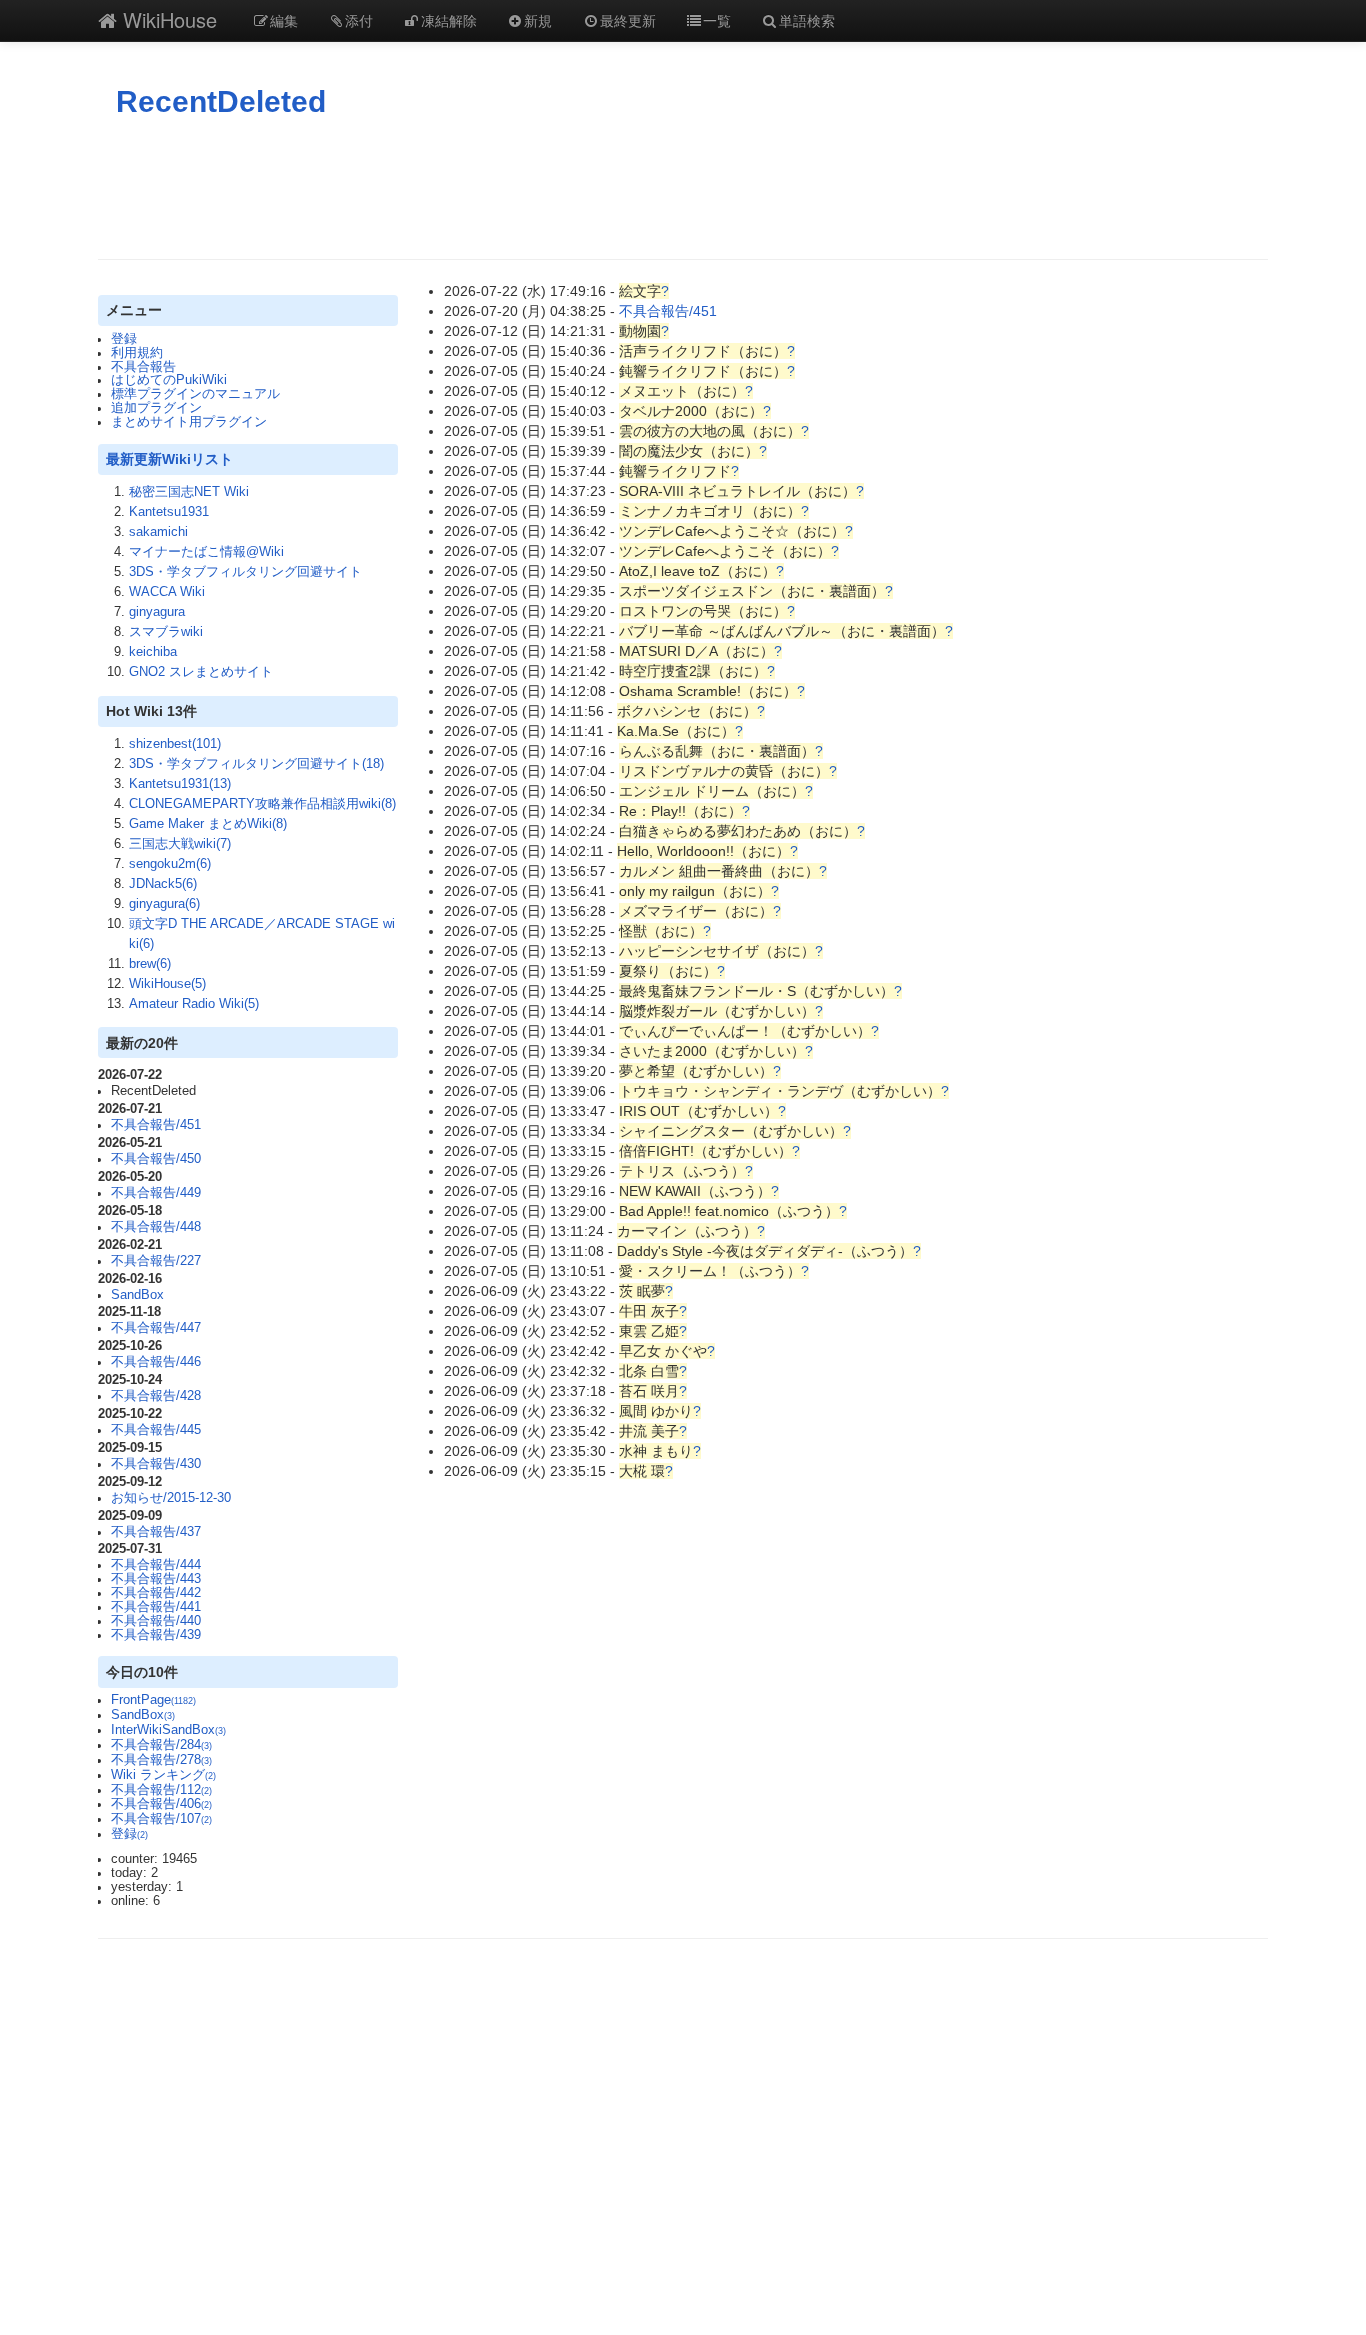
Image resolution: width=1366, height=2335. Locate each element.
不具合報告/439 (156, 1635)
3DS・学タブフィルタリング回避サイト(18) (256, 764)
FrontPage (153, 1700)
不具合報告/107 (161, 1819)
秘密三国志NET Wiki (189, 492)
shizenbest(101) (175, 744)
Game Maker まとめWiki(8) (208, 824)
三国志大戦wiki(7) (180, 844)
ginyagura (157, 612)
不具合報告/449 (156, 1193)
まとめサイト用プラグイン (189, 422)
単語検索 (807, 20)
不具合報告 (143, 367)
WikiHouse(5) (167, 984)
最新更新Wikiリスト (169, 459)
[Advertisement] (683, 189)
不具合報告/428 (156, 1396)
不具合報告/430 (156, 1464)
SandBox (137, 1295)
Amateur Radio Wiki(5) (194, 1004)
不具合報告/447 (156, 1328)
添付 (359, 20)
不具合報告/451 (156, 1125)
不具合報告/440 (156, 1621)
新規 (538, 20)
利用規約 (137, 353)
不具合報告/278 (161, 1760)
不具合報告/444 (156, 1565)
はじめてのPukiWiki (169, 380)
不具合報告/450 (156, 1159)
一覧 (717, 20)
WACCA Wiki (167, 592)
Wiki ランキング (163, 1775)
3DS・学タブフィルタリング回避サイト (245, 572)
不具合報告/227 (156, 1261)
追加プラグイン (156, 408)
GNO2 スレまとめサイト (201, 672)
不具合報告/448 (156, 1227)
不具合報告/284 (161, 1745)
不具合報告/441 (156, 1607)
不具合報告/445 (156, 1430)
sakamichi (158, 532)
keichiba (153, 652)
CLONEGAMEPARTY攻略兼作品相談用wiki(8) (262, 804)
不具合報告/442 (156, 1593)
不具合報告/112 (161, 1790)
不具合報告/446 (156, 1362)
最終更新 (628, 20)
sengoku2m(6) (170, 864)
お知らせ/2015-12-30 (171, 1498)
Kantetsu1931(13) (180, 784)
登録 (124, 339)
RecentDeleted (221, 101)
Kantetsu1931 (169, 512)
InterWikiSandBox (168, 1730)
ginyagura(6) (164, 904)
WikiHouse (167, 19)
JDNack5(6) (163, 884)
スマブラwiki (166, 632)
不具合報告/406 (161, 1804)
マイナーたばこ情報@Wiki (206, 552)
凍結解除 (449, 20)
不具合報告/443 (156, 1579)
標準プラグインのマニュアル (195, 394)
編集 (284, 20)
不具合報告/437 (156, 1532)
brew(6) (150, 964)
